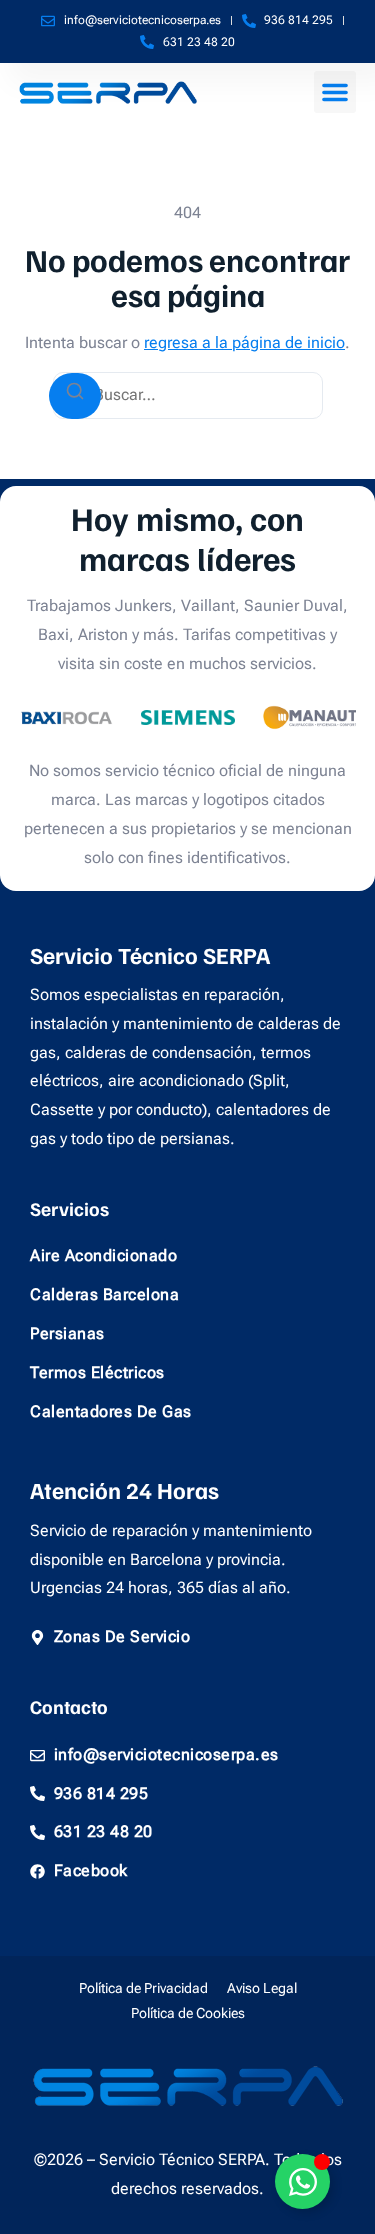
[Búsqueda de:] (188, 395)
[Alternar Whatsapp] (302, 2181)
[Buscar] (75, 396)
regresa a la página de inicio (244, 342)
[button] (335, 92)
